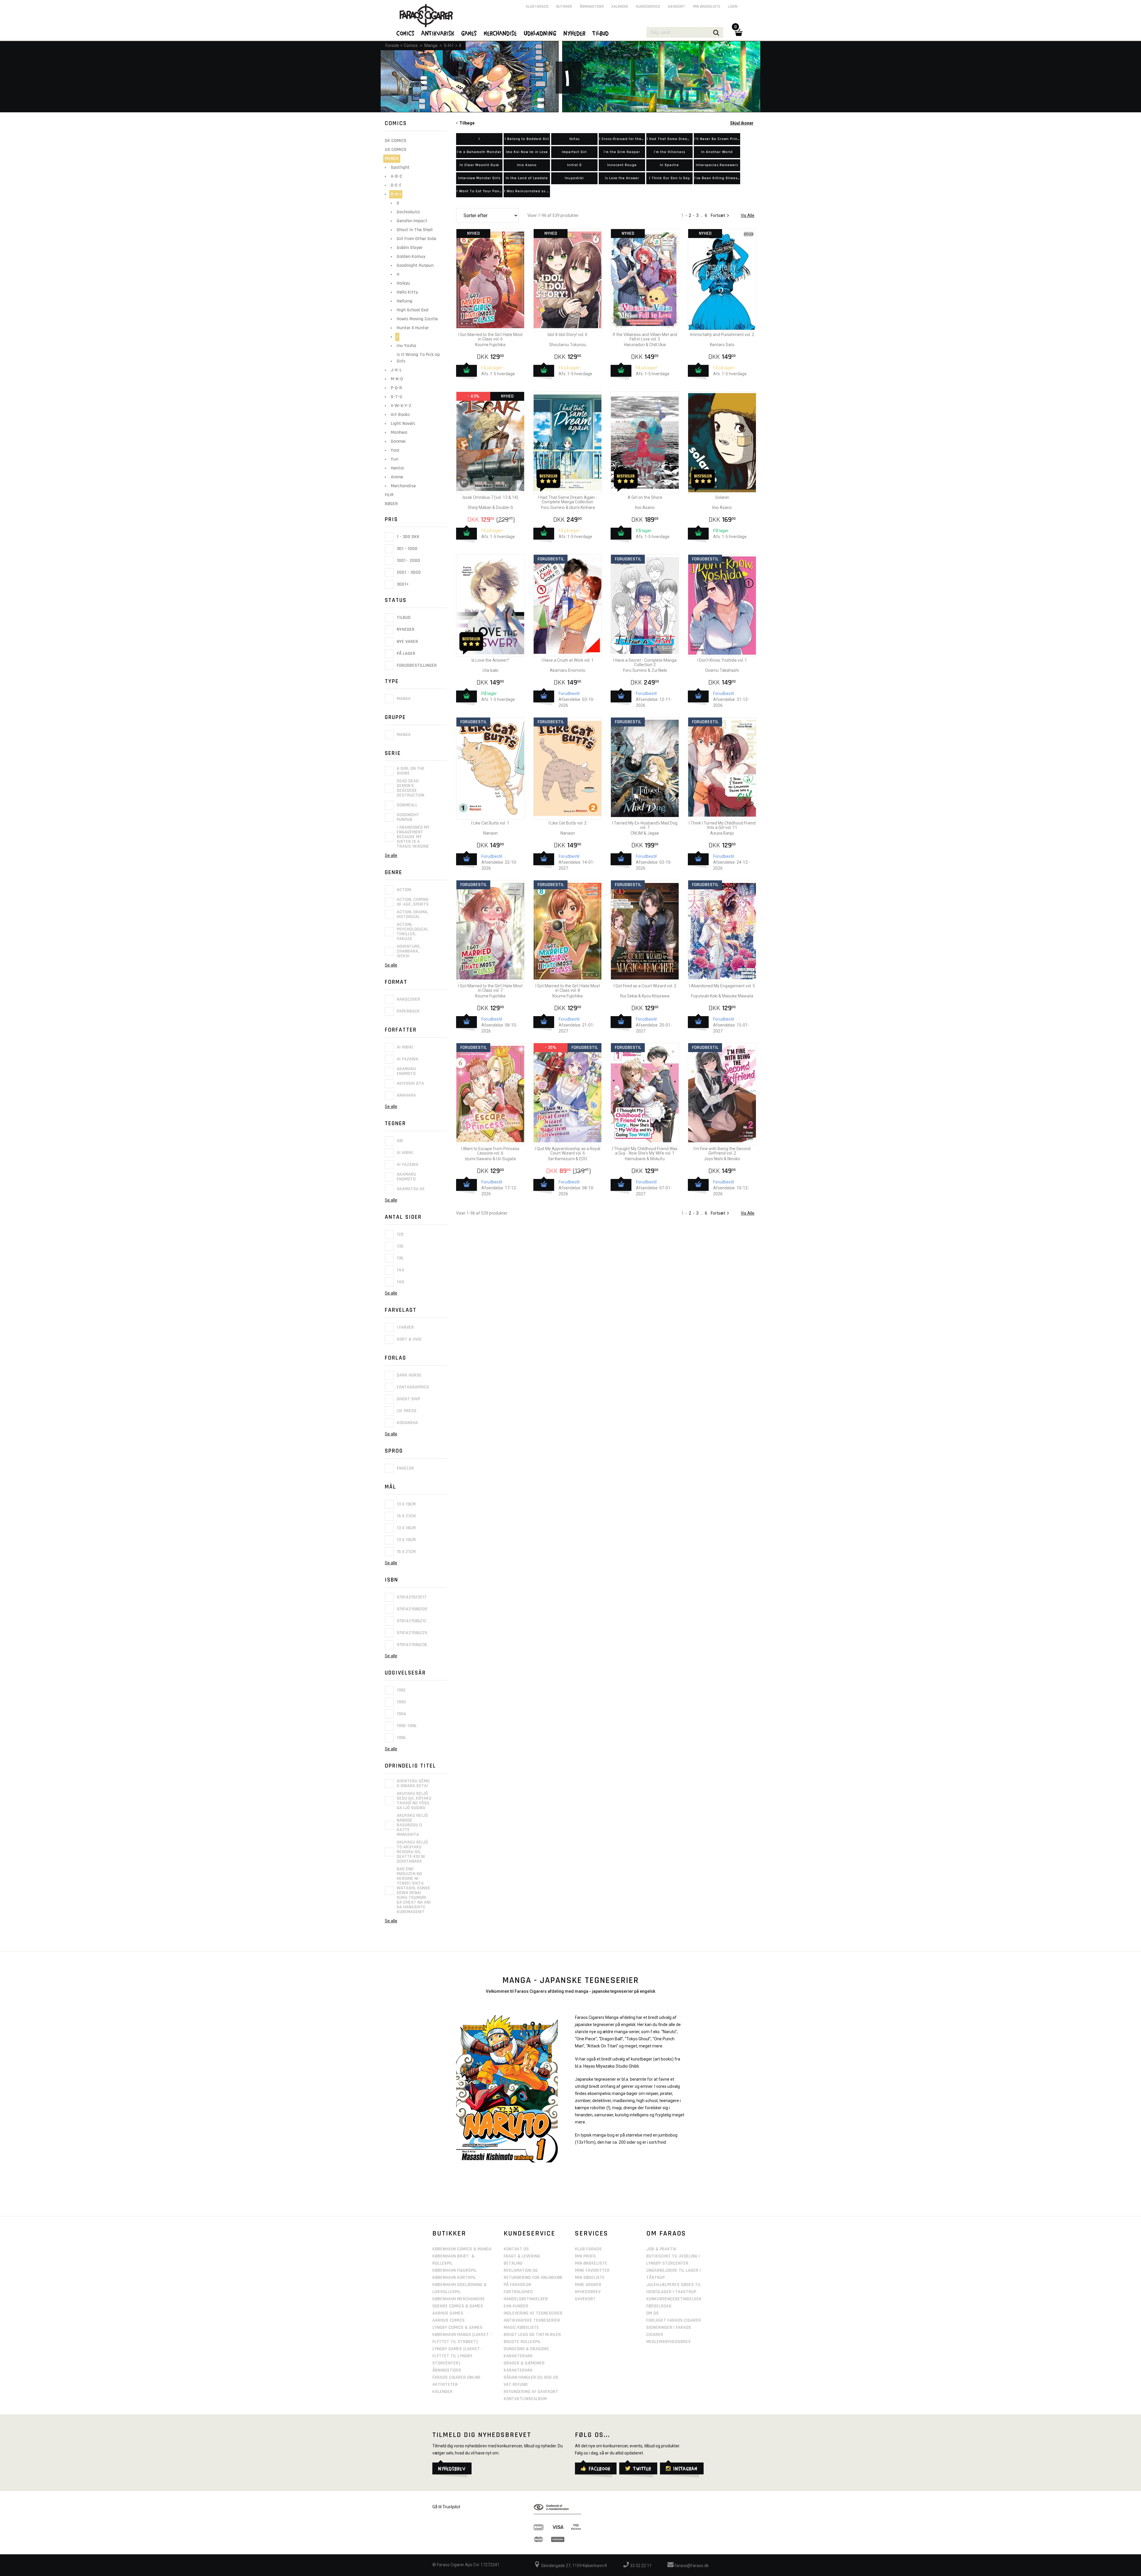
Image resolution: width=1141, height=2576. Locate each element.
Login (733, 7)
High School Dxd (413, 310)
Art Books (400, 415)
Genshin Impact (412, 221)
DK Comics (396, 141)
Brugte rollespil (522, 2342)
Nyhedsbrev (588, 2292)
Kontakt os (516, 2249)
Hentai (397, 468)
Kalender (620, 7)
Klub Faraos (537, 7)
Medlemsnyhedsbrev (668, 2342)
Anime (397, 477)
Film (389, 495)
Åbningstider (592, 7)
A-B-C (397, 176)
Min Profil (586, 2256)
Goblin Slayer (410, 248)
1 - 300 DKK (408, 537)
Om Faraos (666, 2233)
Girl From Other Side (416, 239)
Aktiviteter (445, 2385)
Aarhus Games (448, 2313)
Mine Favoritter (592, 2270)
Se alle (391, 855)
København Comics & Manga (462, 2249)
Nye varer (407, 642)
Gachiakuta (408, 212)
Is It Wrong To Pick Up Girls (418, 358)
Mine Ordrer (588, 2285)
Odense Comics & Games (458, 2306)
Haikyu (403, 283)
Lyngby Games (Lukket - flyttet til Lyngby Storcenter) (458, 2356)
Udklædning (540, 33)
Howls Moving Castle (417, 319)
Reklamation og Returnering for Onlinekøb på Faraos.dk (533, 2278)
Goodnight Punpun (415, 265)
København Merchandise (459, 2299)
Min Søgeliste (590, 2278)
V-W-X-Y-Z (401, 406)
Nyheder (405, 630)
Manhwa (399, 432)
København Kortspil (454, 2278)
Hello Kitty (407, 292)
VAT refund (516, 2385)
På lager (405, 654)
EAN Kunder (516, 2306)
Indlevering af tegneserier (533, 2313)
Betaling (513, 2263)
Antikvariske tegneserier (532, 2320)
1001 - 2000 (408, 561)
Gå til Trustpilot (446, 2507)
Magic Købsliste (521, 2327)
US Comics (396, 150)
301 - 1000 (406, 549)
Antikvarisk (438, 33)
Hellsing (405, 301)
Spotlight (400, 167)
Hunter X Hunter (413, 328)
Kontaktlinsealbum (525, 2399)
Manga (431, 45)
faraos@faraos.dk (691, 2566)
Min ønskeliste (707, 7)
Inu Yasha (406, 346)
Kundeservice (648, 7)
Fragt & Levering (522, 2256)
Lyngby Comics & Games (457, 2327)
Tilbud (403, 618)
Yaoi (395, 450)
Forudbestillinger (416, 665)
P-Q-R (396, 388)
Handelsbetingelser (526, 2299)
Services (592, 2233)
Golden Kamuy (411, 257)
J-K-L (396, 370)
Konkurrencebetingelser (674, 2299)
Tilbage (466, 123)
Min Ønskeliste (591, 2263)
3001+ (402, 584)
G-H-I (449, 45)
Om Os (653, 2313)
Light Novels (403, 424)
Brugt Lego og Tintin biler (532, 2335)
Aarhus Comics (449, 2320)
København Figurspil (454, 2270)
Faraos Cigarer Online (457, 2377)
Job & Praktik (661, 2249)
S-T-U (397, 397)
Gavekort (677, 7)
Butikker (564, 7)
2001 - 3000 (408, 572)
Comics (411, 45)
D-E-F (396, 185)
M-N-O (397, 379)
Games (469, 33)
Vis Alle (748, 215)
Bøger (391, 504)
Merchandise (403, 486)
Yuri (395, 459)
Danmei (398, 441)
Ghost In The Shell (415, 230)
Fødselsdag (659, 2306)
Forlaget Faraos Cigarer (674, 2320)
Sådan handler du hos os (531, 2377)
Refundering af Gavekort (531, 2392)
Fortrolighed (518, 2292)
